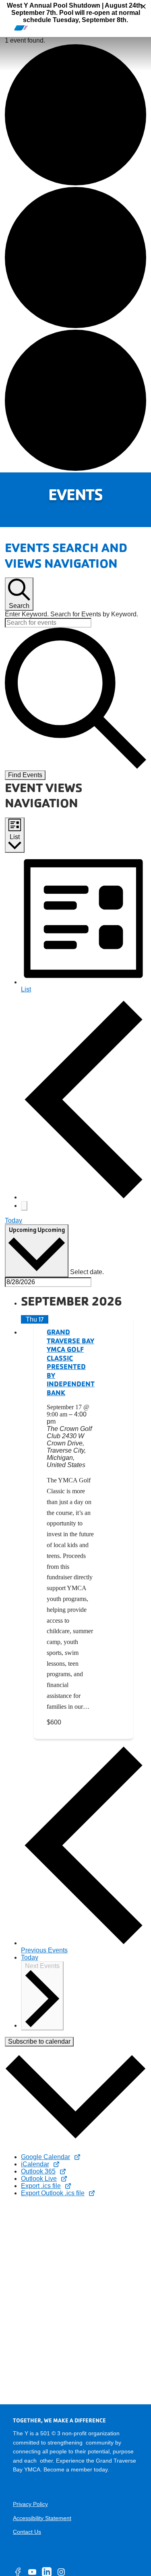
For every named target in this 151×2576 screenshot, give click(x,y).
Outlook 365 (38, 2171)
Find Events (25, 775)
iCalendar (35, 2164)
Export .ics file (41, 2186)
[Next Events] (24, 1206)
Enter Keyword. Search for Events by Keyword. (71, 614)
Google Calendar (46, 2157)
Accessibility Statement (42, 2518)
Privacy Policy (30, 2504)
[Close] (143, 6)
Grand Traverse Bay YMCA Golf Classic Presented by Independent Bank (71, 1362)
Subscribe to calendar (39, 2041)
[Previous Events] (84, 1197)
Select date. (87, 1272)
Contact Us (27, 2532)
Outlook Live (39, 2179)
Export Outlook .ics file (53, 2193)
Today (13, 1220)
